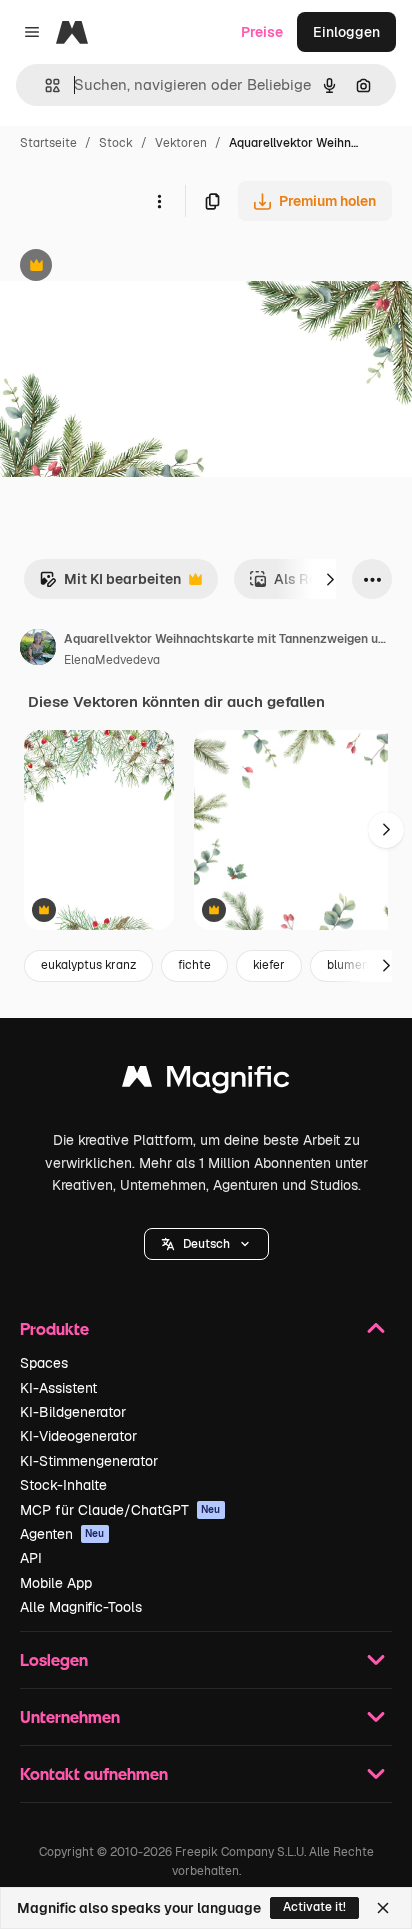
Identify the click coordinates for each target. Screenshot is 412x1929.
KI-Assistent (58, 1388)
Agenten (62, 1534)
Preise (262, 32)
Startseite (48, 143)
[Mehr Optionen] (159, 201)
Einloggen (346, 32)
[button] (206, 1244)
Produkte (54, 1328)
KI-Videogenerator (78, 1436)
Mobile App (56, 1583)
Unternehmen (70, 1716)
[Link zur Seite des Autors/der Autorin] (38, 650)
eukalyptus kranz (88, 965)
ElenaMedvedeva (112, 660)
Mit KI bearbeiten (110, 584)
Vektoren (181, 143)
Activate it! (314, 1907)
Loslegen (54, 1659)
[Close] (383, 1908)
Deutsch (206, 1244)
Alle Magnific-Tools (81, 1607)
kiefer (269, 965)
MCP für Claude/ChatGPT (120, 1510)
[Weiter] (330, 579)
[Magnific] (206, 1081)
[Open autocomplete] (44, 85)
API (31, 1558)
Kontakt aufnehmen (94, 1773)
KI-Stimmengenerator (89, 1461)
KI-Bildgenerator (73, 1412)
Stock (116, 143)
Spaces (44, 1363)
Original (128, 267)
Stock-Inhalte (63, 1485)
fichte (194, 965)
